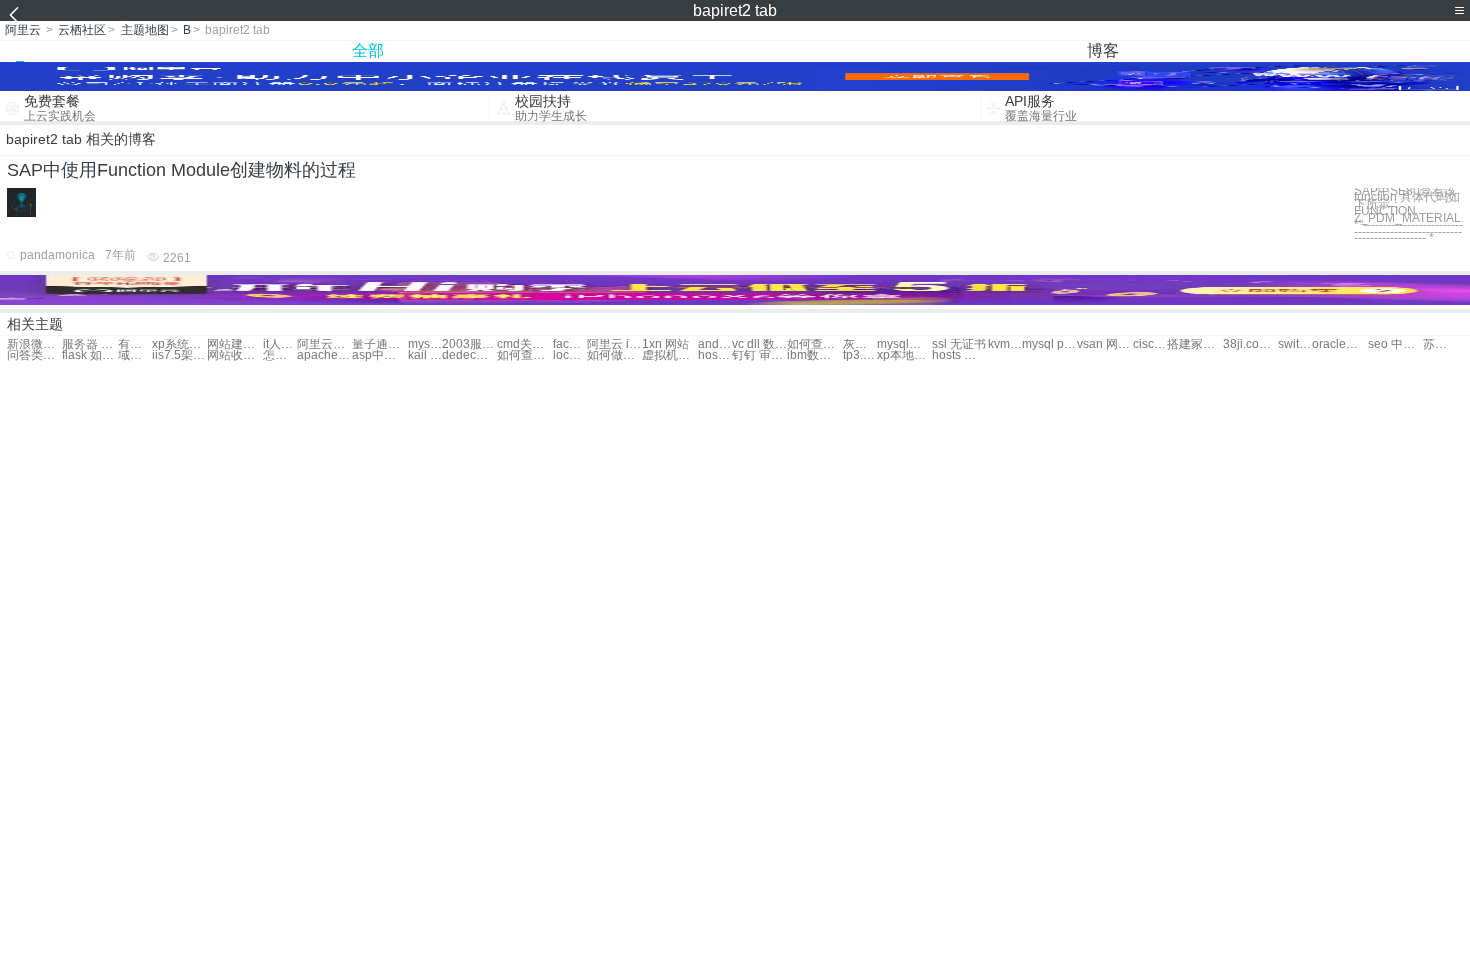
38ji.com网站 (1250, 344)
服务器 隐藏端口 (89, 344)
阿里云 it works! (614, 344)
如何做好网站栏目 (614, 355)
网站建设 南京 (234, 344)
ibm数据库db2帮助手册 (814, 355)
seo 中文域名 (1395, 344)
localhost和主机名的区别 (570, 355)
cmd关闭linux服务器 (524, 344)
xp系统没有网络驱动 (179, 344)
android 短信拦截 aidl (715, 344)
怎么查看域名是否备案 (280, 355)
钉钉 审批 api (759, 355)
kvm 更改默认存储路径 (1005, 344)
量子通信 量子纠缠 (379, 344)
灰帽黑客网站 (860, 344)
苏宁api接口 (1440, 344)
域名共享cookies (135, 355)
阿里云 (23, 30)
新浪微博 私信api (34, 344)
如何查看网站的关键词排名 (524, 355)
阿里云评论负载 (324, 344)
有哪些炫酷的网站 (135, 344)
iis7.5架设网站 (179, 355)
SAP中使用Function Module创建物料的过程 (181, 170)
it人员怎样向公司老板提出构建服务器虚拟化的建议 (280, 344)
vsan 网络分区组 (1104, 344)
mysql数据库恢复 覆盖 (425, 344)
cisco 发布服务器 (1150, 344)
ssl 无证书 (959, 344)
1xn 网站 (665, 344)
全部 (368, 50)
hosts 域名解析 (959, 355)
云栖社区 (82, 30)
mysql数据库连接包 (904, 344)
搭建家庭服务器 (1194, 344)
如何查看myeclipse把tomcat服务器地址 (814, 344)
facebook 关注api (570, 344)
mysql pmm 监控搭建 (1049, 344)
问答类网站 (34, 355)
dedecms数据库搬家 (469, 355)
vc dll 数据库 (759, 344)
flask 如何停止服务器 (89, 355)
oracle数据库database (1339, 344)
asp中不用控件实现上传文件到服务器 (379, 355)
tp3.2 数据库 (860, 355)
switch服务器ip (1295, 344)
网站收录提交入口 (234, 355)
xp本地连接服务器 (904, 355)
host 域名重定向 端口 (715, 355)
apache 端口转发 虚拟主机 (324, 355)
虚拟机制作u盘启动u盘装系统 (669, 355)
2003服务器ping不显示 (469, 344)
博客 (1103, 50)
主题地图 (145, 30)
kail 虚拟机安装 (425, 355)
